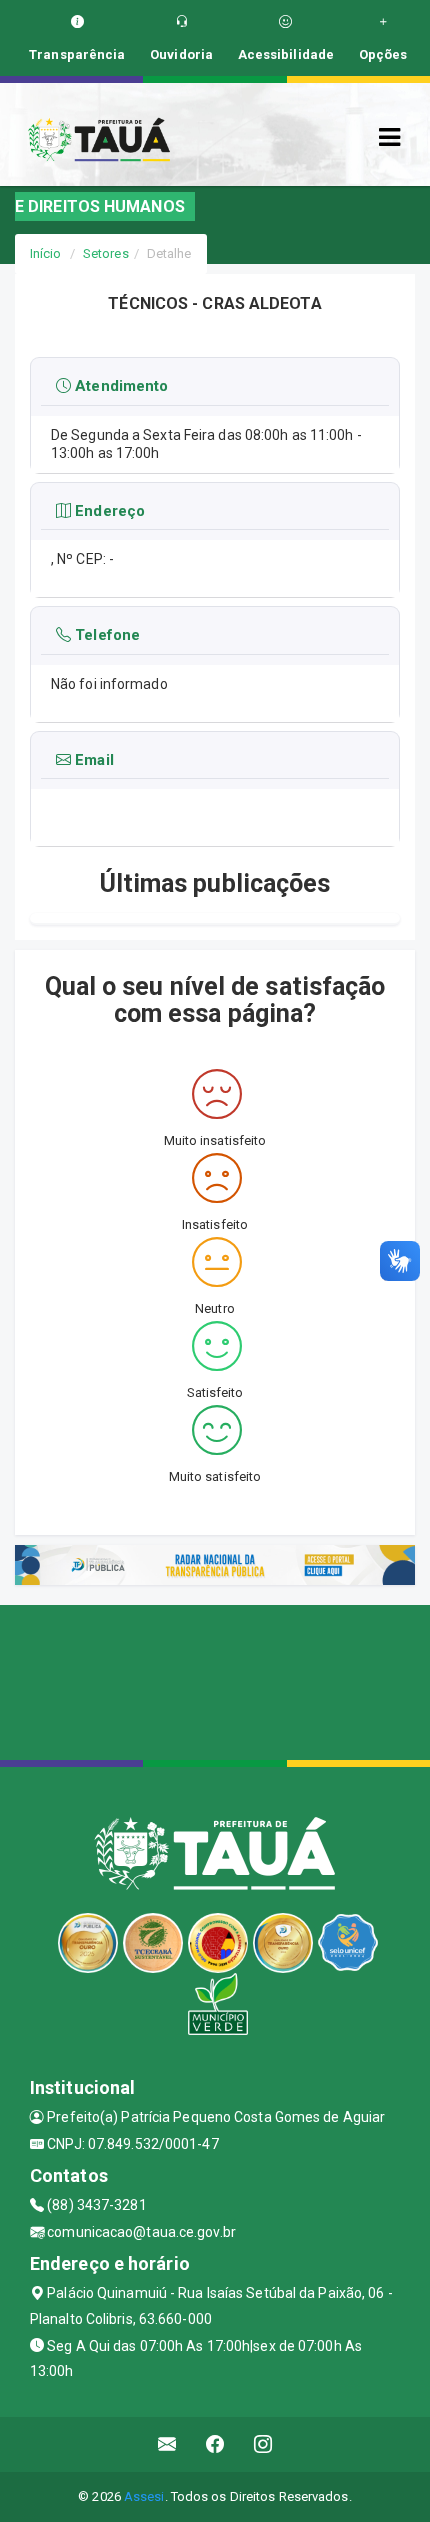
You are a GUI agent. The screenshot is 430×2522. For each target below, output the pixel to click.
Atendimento (119, 386)
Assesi (144, 2496)
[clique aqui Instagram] (263, 2444)
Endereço (108, 511)
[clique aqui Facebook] (215, 2444)
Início (46, 253)
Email (92, 760)
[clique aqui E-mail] (167, 2444)
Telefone (105, 635)
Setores (106, 253)
